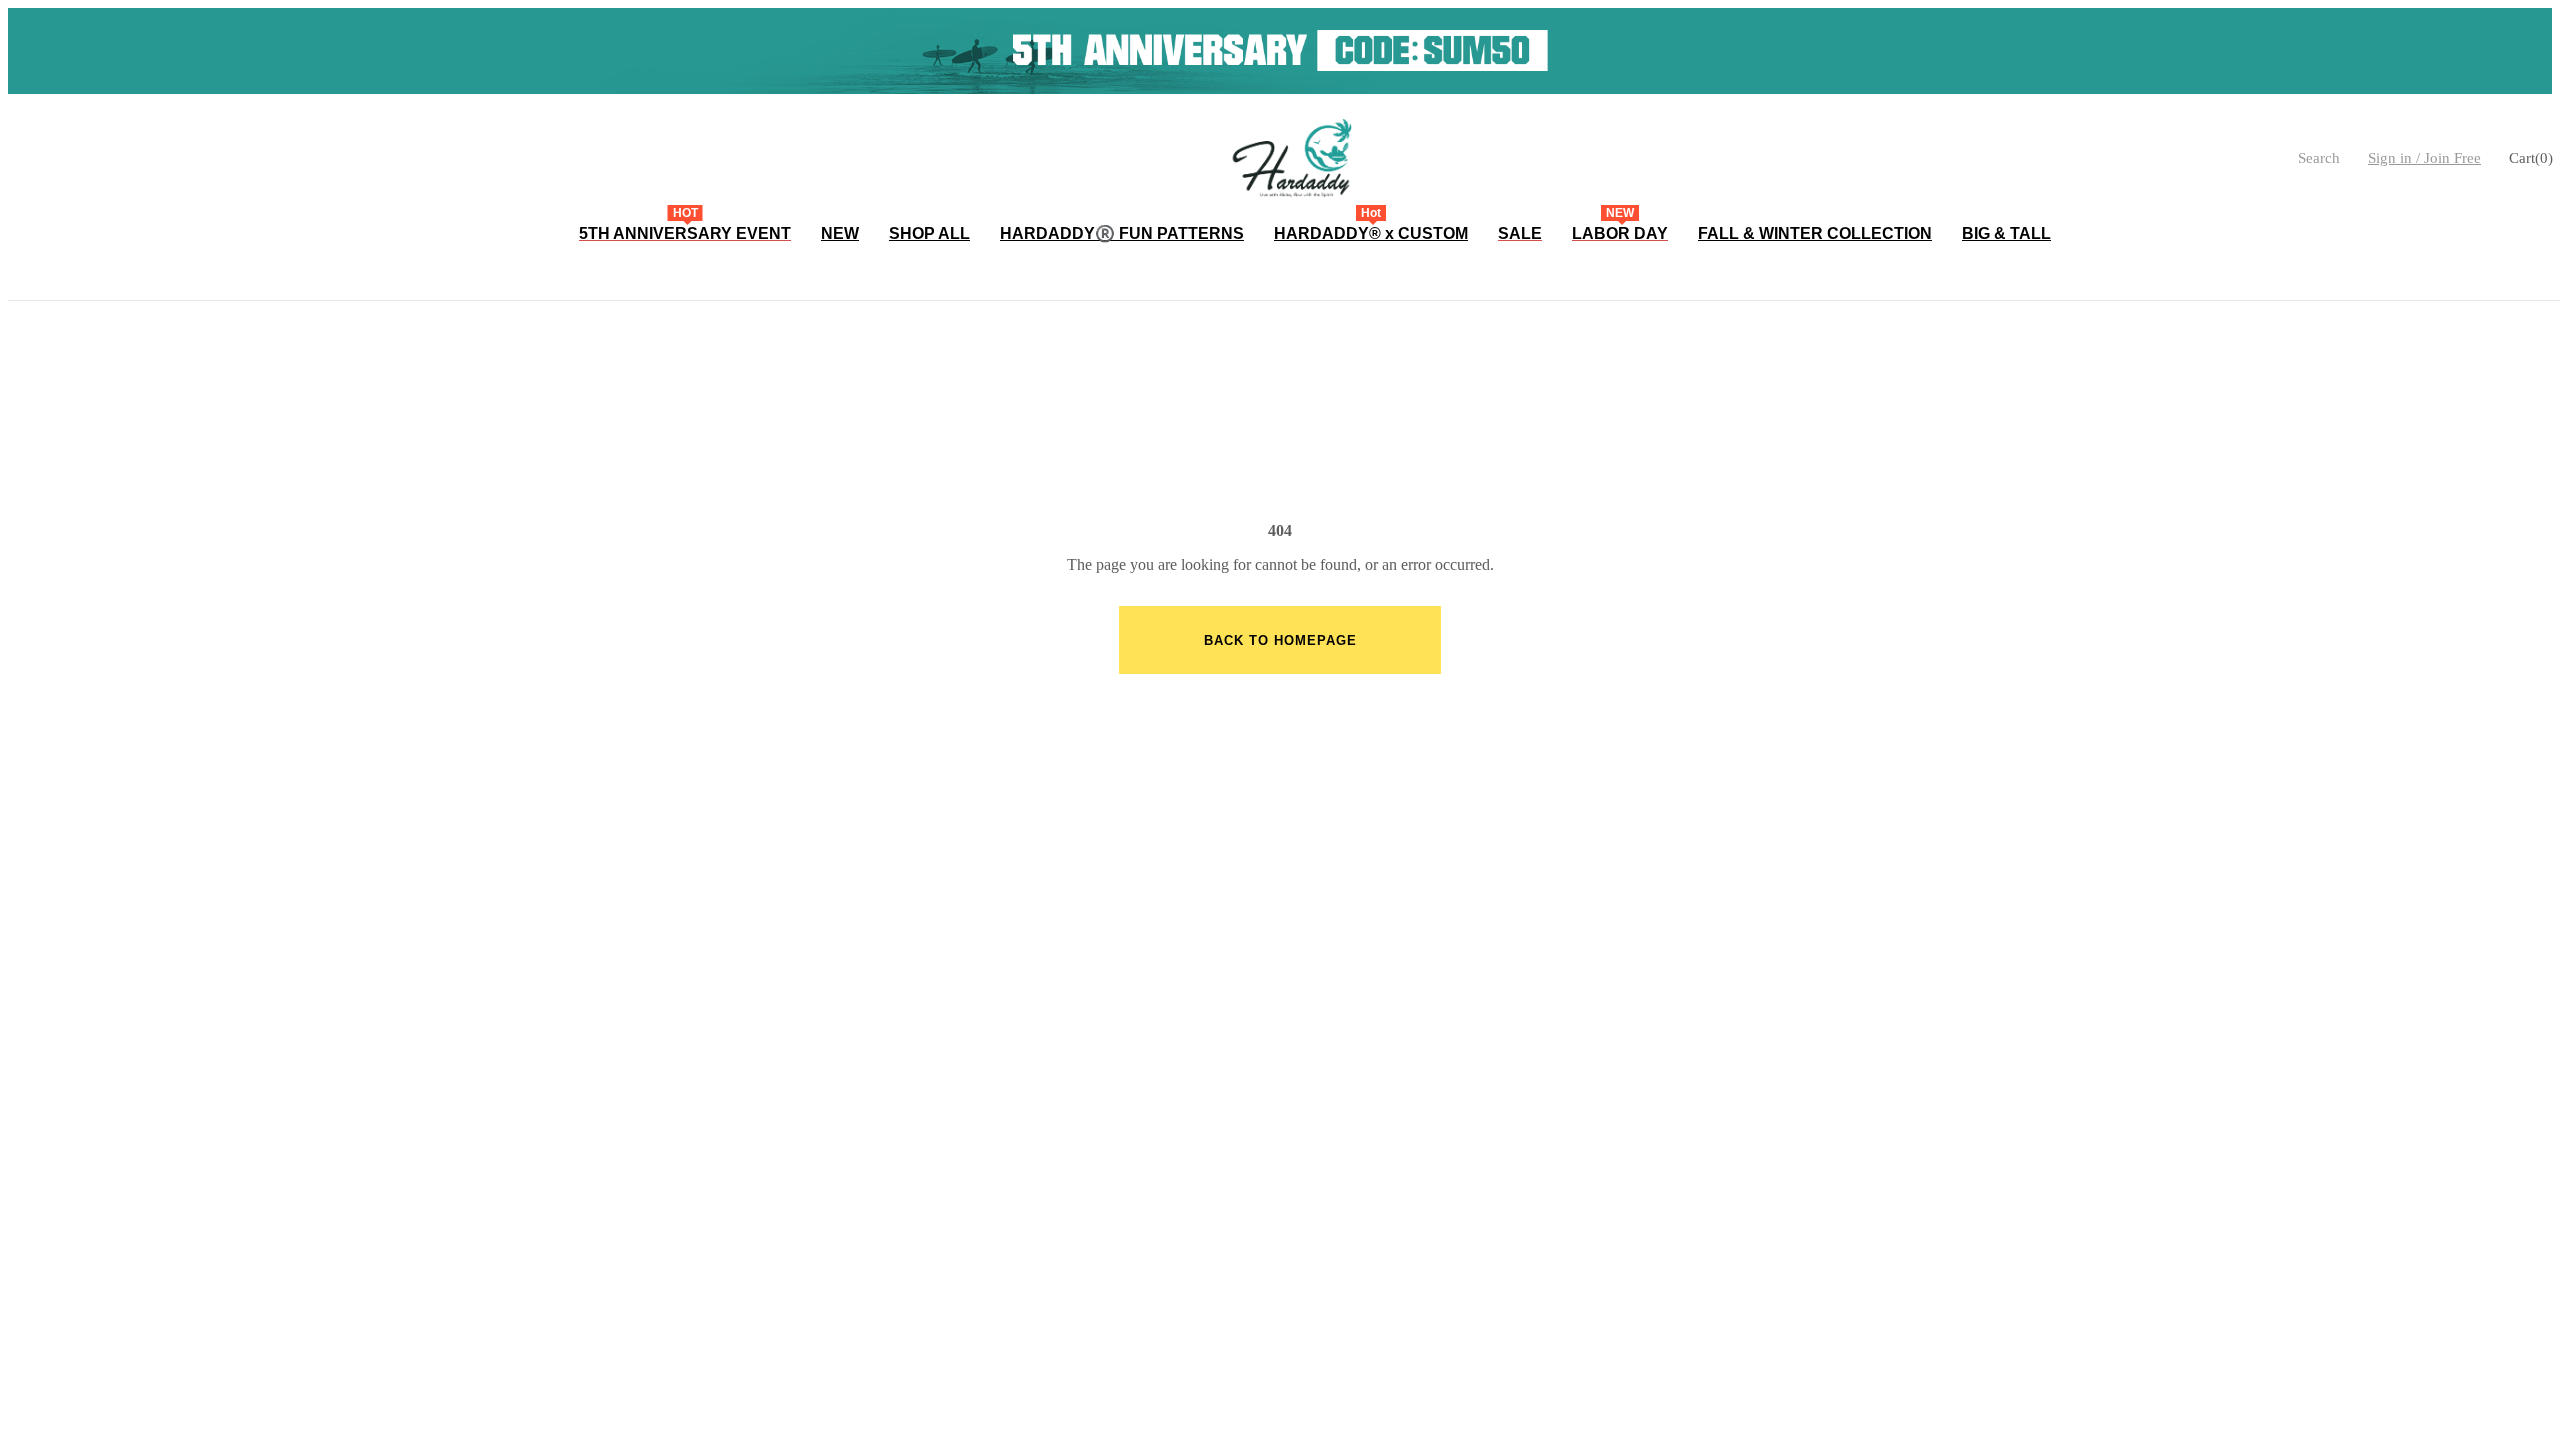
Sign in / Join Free (2424, 158)
